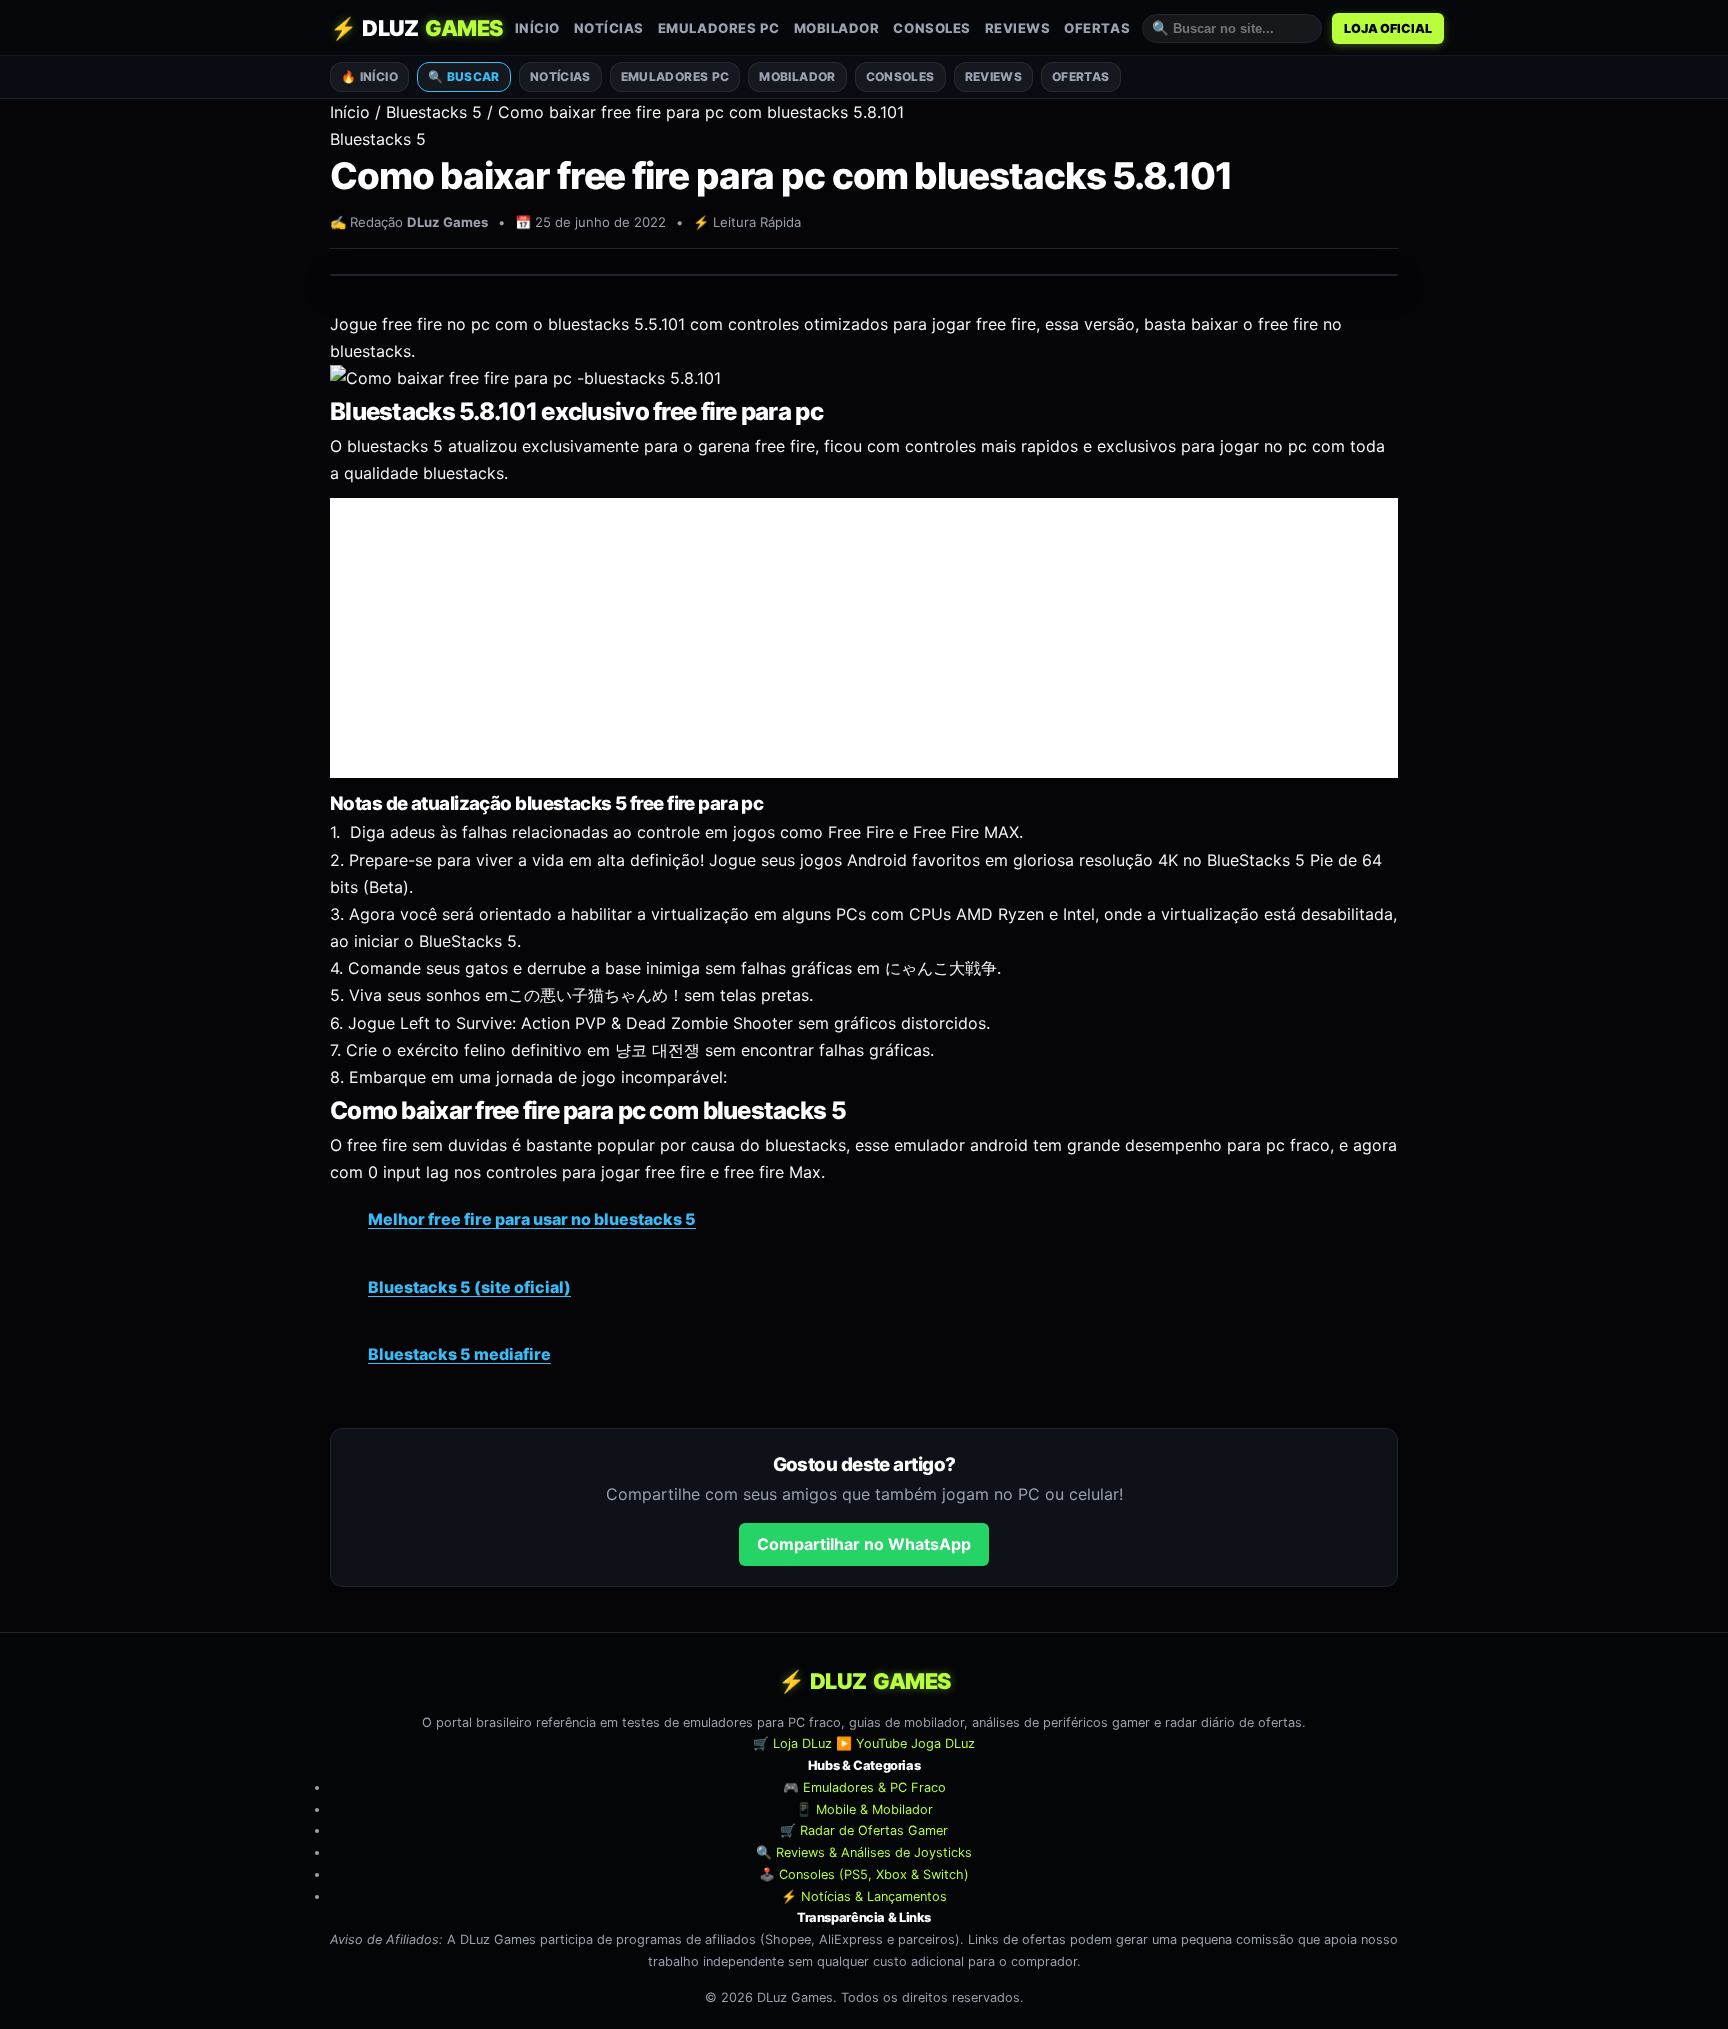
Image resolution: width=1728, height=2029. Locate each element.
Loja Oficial (1388, 28)
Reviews (1018, 28)
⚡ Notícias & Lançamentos (864, 1896)
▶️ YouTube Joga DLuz (905, 1744)
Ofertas (1097, 28)
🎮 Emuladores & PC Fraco (864, 1787)
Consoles (931, 28)
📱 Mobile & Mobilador (864, 1809)
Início (537, 28)
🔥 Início (369, 76)
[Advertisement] (864, 638)
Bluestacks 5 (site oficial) (469, 1287)
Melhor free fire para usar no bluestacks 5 (532, 1219)
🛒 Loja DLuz (792, 1744)
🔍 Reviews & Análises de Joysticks (864, 1852)
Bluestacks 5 (434, 112)
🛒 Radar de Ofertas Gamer (864, 1831)
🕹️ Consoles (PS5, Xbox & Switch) (864, 1874)
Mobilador (837, 28)
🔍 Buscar (464, 76)
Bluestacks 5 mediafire (459, 1354)
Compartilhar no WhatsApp (864, 1544)
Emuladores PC (719, 28)
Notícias (609, 28)
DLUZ (416, 28)
